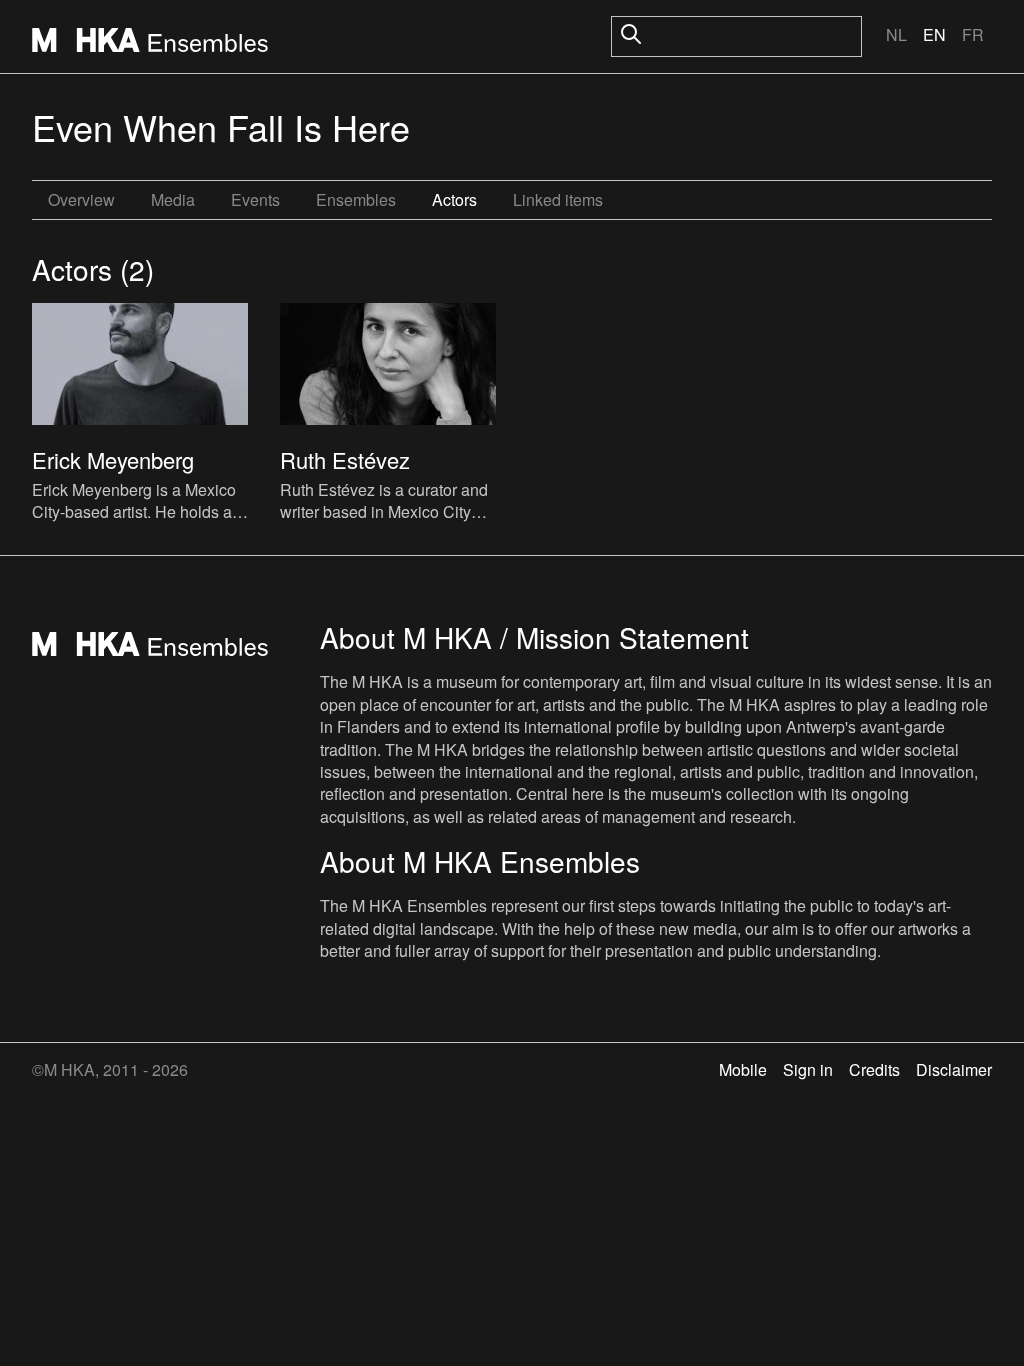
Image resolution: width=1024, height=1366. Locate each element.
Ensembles (356, 199)
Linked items (558, 199)
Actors (454, 199)
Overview (81, 199)
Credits (874, 1069)
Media (173, 199)
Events (255, 199)
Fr (973, 34)
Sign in (808, 1069)
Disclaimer (954, 1069)
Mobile (743, 1069)
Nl (896, 34)
